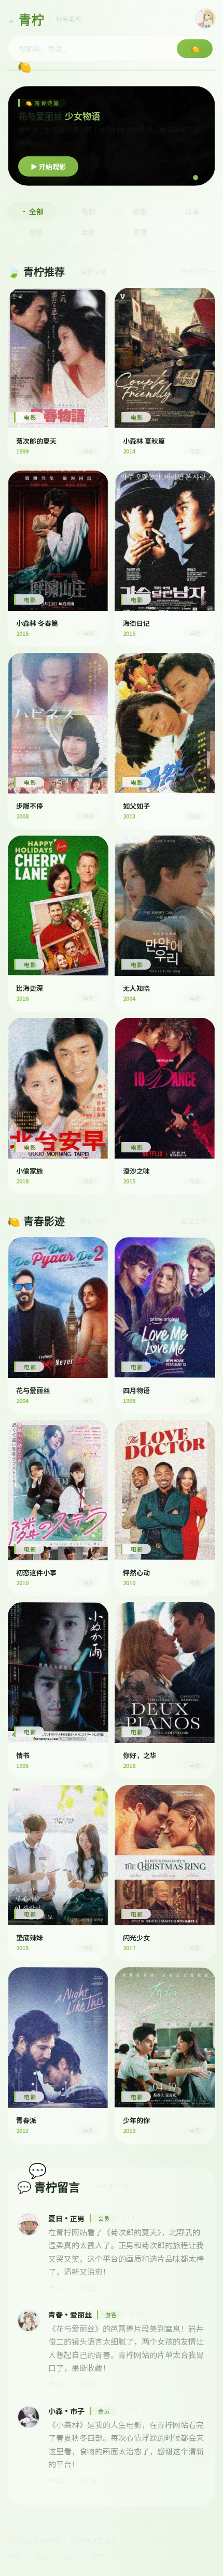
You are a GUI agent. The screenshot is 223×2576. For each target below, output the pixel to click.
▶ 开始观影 (48, 166)
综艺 (36, 232)
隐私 (42, 2557)
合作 (70, 2557)
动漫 (192, 211)
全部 (36, 211)
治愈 (88, 232)
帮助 (98, 2557)
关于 (14, 2557)
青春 (140, 232)
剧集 (140, 211)
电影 (88, 211)
